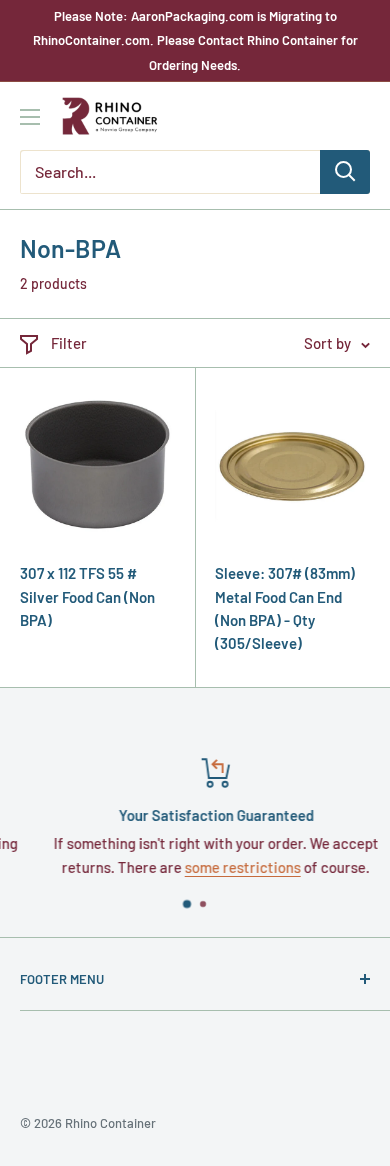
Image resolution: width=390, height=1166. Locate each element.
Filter (69, 343)
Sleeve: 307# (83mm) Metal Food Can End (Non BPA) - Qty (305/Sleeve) (285, 608)
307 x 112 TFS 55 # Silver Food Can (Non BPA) (87, 596)
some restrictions (227, 867)
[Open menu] (30, 117)
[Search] (345, 172)
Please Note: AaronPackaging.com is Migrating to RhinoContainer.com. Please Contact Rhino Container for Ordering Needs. (195, 40)
